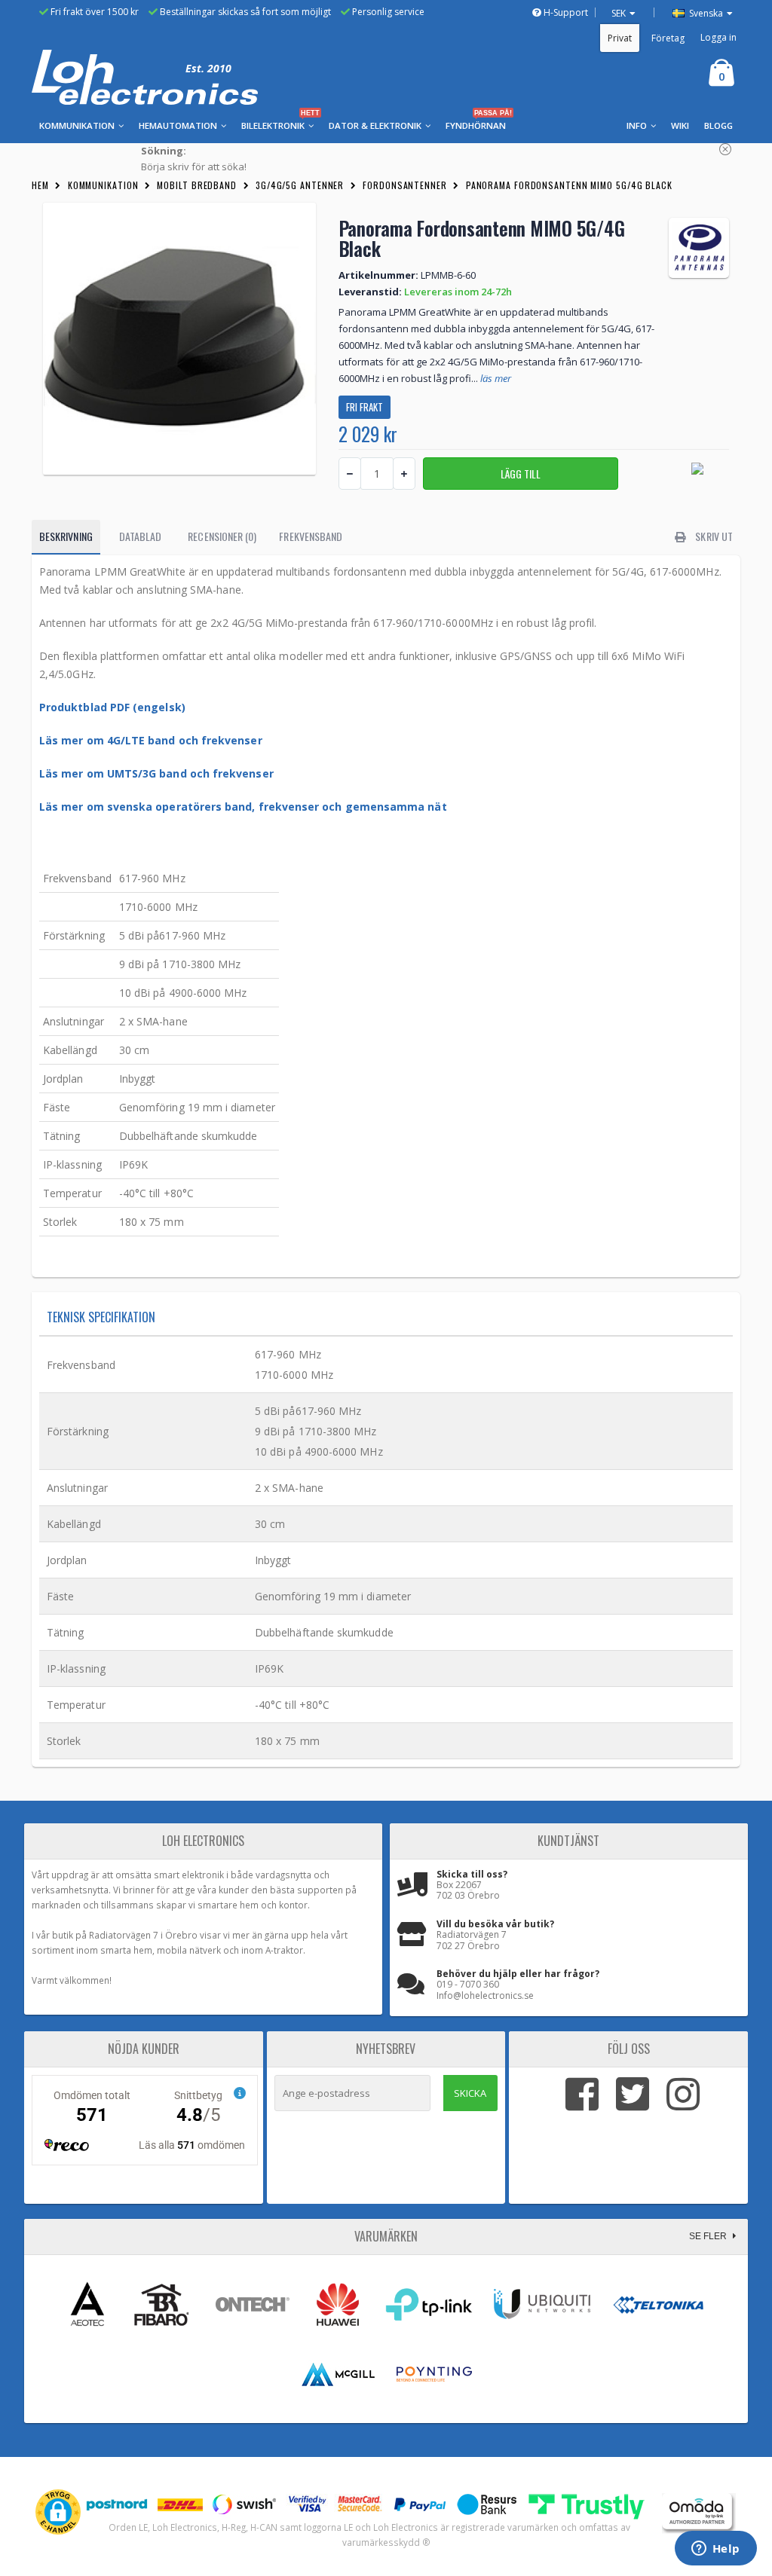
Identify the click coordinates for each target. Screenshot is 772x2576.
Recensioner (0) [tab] (222, 536)
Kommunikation (103, 185)
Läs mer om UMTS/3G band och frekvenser (156, 773)
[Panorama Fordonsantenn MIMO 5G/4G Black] (179, 339)
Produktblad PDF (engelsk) (112, 707)
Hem (40, 185)
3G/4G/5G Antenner (300, 185)
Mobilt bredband (197, 185)
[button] (58, 2512)
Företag (668, 38)
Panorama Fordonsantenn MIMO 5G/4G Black (569, 185)
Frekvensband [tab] (311, 536)
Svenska (705, 13)
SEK (619, 13)
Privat (620, 38)
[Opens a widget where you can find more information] (715, 2550)
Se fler (709, 2236)
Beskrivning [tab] (66, 536)
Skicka (470, 2093)
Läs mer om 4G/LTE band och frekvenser (151, 740)
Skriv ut (713, 536)
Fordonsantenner (405, 185)
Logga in (718, 37)
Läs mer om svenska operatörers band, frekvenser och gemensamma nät (243, 807)
